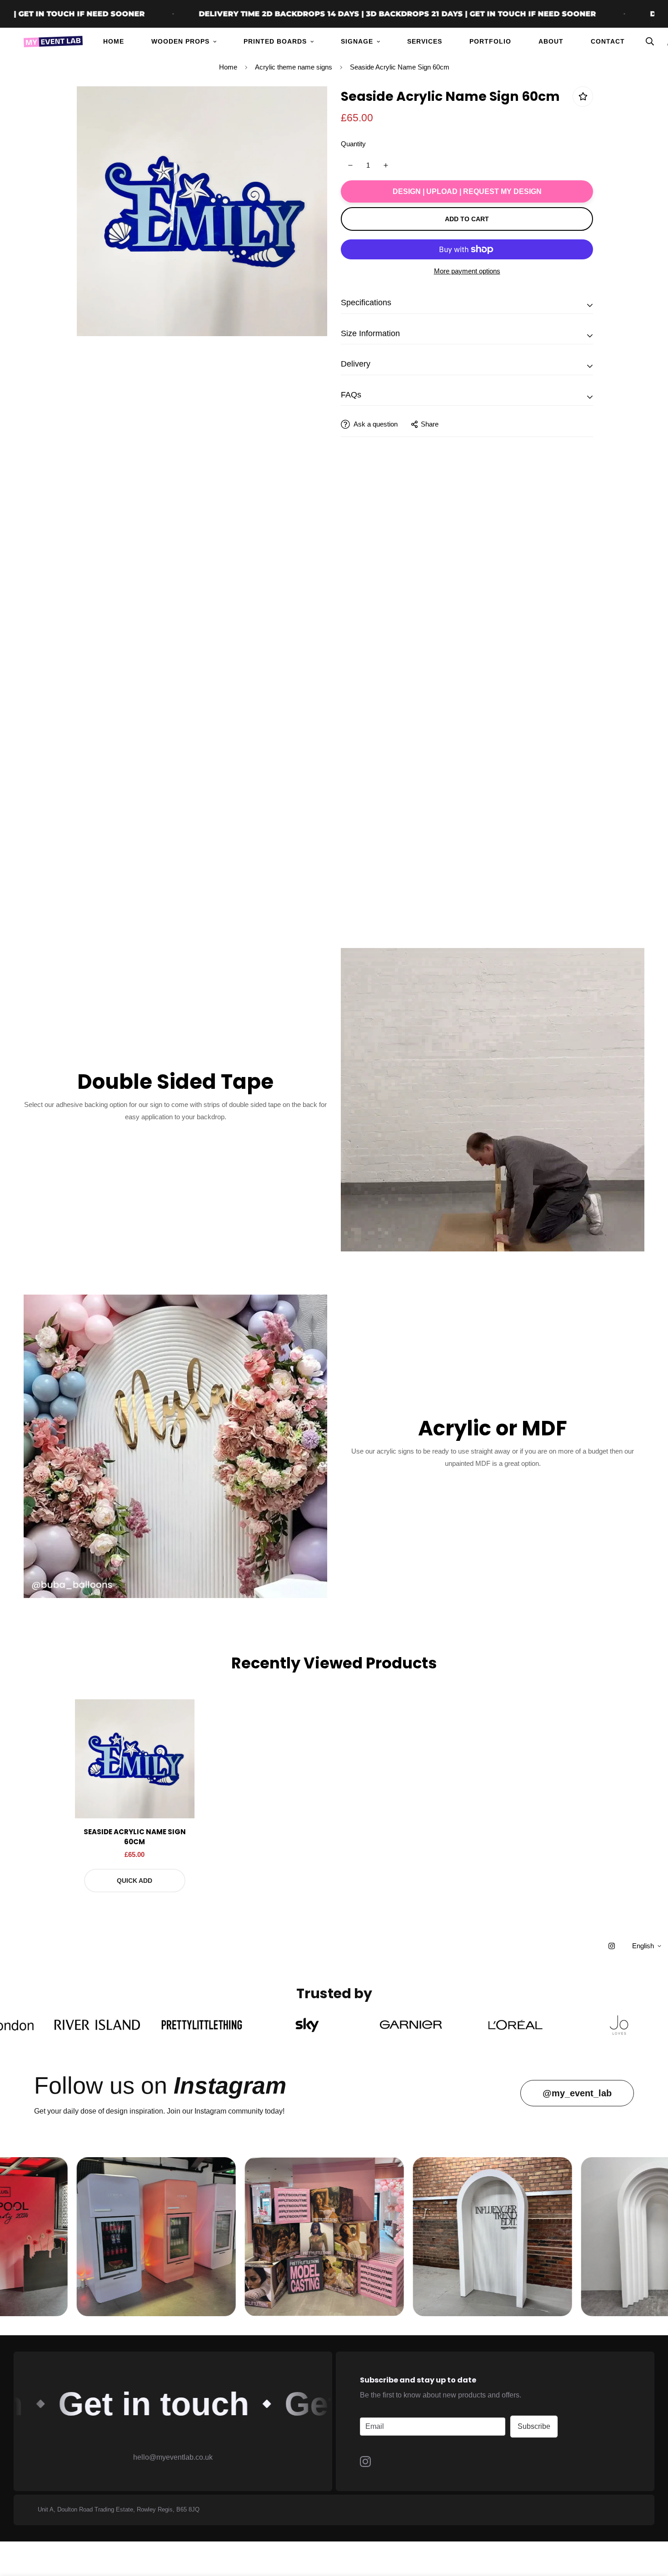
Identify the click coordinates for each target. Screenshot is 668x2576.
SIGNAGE (357, 41)
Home (228, 67)
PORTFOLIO (490, 41)
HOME (114, 41)
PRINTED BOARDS (275, 41)
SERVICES (425, 41)
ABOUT (551, 41)
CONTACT (608, 41)
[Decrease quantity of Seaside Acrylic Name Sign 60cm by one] (350, 165)
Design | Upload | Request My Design (467, 191)
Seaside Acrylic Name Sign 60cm (135, 1837)
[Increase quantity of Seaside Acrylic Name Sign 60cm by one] (386, 165)
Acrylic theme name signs (294, 67)
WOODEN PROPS (180, 41)
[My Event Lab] (53, 42)
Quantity (353, 144)
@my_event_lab (577, 2093)
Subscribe (534, 2426)
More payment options (467, 271)
